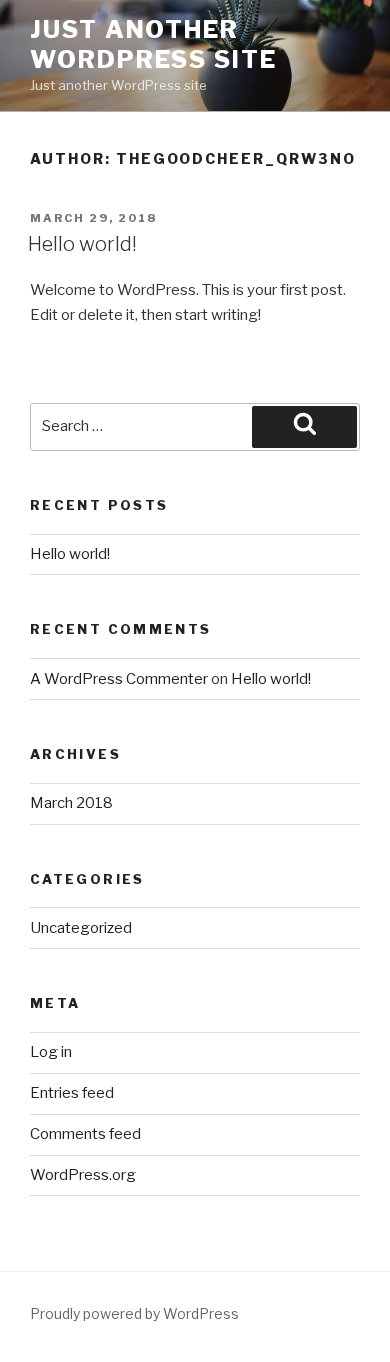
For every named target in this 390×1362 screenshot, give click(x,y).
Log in (51, 1052)
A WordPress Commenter (119, 679)
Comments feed (85, 1134)
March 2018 (71, 803)
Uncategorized (81, 928)
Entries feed (72, 1093)
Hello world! (82, 244)
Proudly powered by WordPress (134, 1313)
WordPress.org (83, 1175)
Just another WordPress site (153, 44)
